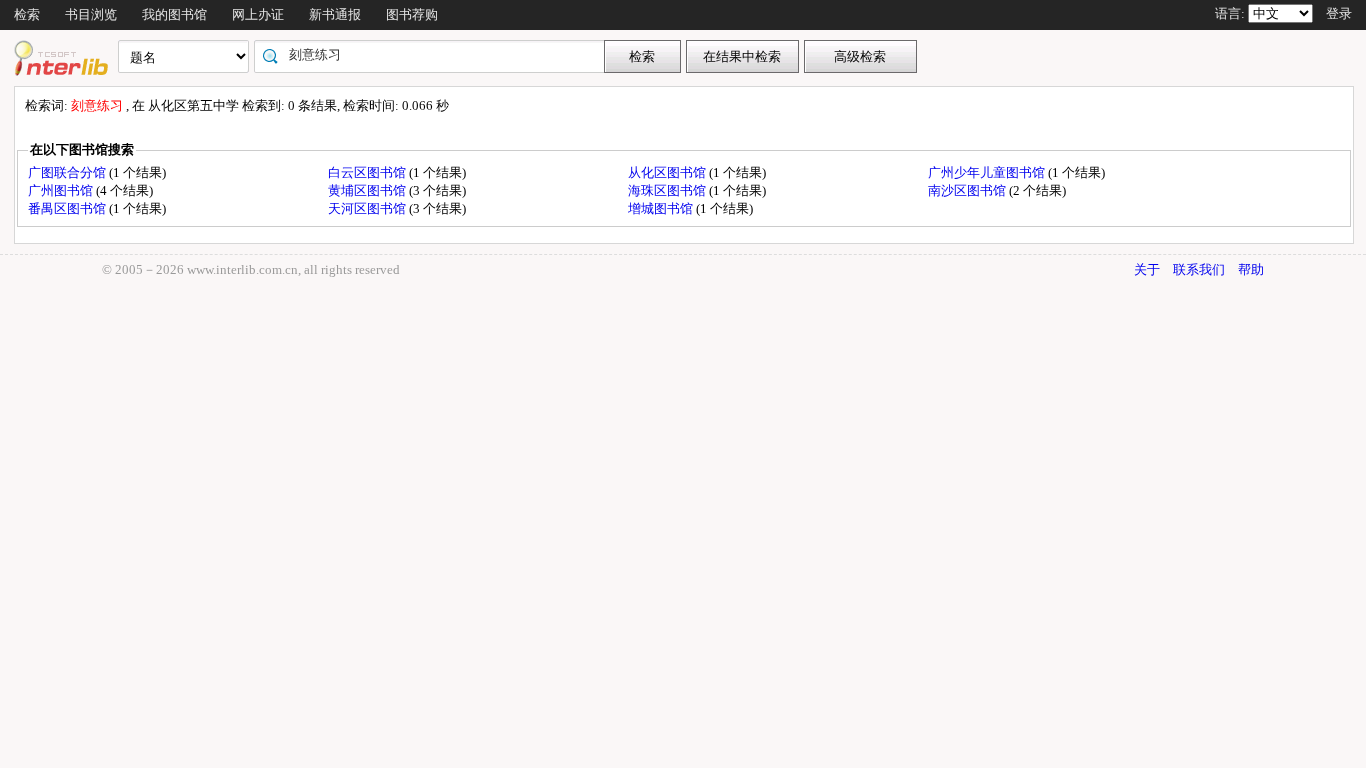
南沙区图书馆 (968, 190)
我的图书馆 (174, 14)
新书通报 (335, 14)
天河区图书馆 (368, 208)
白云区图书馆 (368, 172)
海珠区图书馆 (668, 190)
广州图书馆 (62, 190)
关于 (1147, 269)
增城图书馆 (662, 208)
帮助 (1251, 269)
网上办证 (258, 14)
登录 (1339, 13)
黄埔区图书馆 (368, 190)
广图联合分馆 (68, 172)
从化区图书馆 (668, 172)
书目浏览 (91, 14)
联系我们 (1199, 269)
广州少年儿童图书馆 (988, 172)
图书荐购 (412, 14)
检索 (27, 14)
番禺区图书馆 (68, 208)
